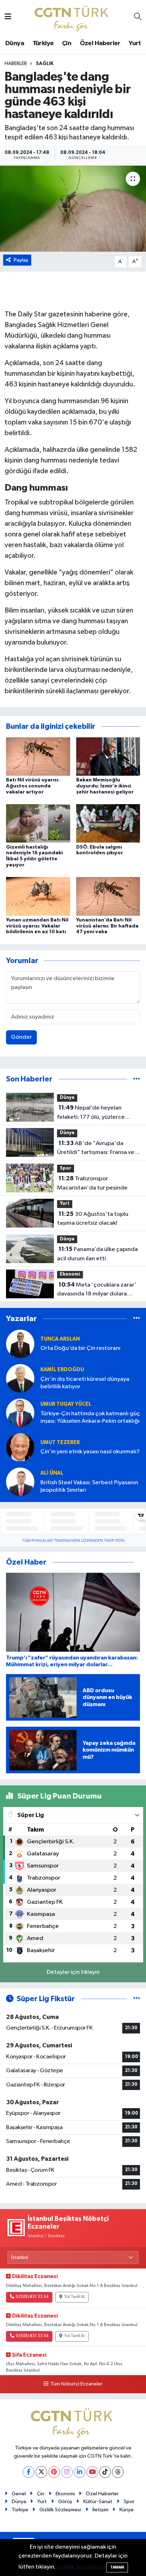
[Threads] (118, 2472)
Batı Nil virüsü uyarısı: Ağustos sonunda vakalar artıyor (33, 786)
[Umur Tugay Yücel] (20, 1413)
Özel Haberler (100, 43)
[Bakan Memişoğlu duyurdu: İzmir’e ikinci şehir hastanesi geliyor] (108, 756)
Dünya (15, 43)
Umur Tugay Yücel (66, 1404)
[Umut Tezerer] (20, 1447)
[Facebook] (29, 2472)
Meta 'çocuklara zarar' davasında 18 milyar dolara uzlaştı (97, 1290)
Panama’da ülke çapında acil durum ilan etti (97, 1254)
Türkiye (43, 43)
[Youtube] (92, 2472)
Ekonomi (70, 1274)
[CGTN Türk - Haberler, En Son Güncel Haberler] (73, 17)
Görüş (65, 2502)
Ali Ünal (52, 1473)
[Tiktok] (105, 2472)
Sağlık (45, 64)
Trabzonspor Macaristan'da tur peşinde (92, 1183)
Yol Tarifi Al (74, 2297)
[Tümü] (137, 1079)
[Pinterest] (54, 2472)
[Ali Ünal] (20, 1482)
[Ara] (138, 17)
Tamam (117, 2567)
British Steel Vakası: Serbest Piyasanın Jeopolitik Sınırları (89, 1486)
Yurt (135, 43)
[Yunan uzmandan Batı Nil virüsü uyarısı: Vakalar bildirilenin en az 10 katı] (38, 896)
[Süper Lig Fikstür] (137, 1999)
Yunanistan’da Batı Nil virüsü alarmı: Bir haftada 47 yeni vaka (107, 926)
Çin (67, 43)
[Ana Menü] (8, 17)
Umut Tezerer (60, 1442)
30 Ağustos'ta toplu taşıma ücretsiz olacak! (93, 1219)
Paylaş (21, 260)
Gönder (21, 1037)
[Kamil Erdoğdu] (20, 1378)
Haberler (16, 64)
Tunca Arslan (60, 1339)
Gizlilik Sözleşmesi (60, 2510)
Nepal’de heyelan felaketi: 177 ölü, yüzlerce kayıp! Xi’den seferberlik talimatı (91, 1113)
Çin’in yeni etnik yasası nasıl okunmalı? (90, 1452)
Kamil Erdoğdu (62, 1370)
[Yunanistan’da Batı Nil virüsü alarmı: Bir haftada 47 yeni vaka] (108, 896)
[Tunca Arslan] (20, 1344)
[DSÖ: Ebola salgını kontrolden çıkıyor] (108, 823)
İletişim (100, 2510)
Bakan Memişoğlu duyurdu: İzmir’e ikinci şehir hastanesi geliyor (105, 786)
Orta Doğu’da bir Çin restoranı (80, 1348)
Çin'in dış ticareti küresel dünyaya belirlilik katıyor (85, 1383)
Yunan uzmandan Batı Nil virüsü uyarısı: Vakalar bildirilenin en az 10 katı (37, 926)
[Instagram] (67, 2472)
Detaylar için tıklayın (73, 1972)
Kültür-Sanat (98, 2502)
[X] (41, 2472)
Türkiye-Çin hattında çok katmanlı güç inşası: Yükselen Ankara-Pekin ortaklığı (90, 1417)
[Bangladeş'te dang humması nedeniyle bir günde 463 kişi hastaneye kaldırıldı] (73, 209)
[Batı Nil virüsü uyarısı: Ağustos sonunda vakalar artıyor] (38, 756)
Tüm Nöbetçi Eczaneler (76, 2384)
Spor (66, 1168)
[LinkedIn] (80, 2472)
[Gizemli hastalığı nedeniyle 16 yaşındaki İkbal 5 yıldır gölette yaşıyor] (38, 823)
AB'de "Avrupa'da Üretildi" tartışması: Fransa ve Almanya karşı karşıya (96, 1149)
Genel (19, 2494)
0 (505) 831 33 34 (32, 2297)
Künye (127, 2510)
